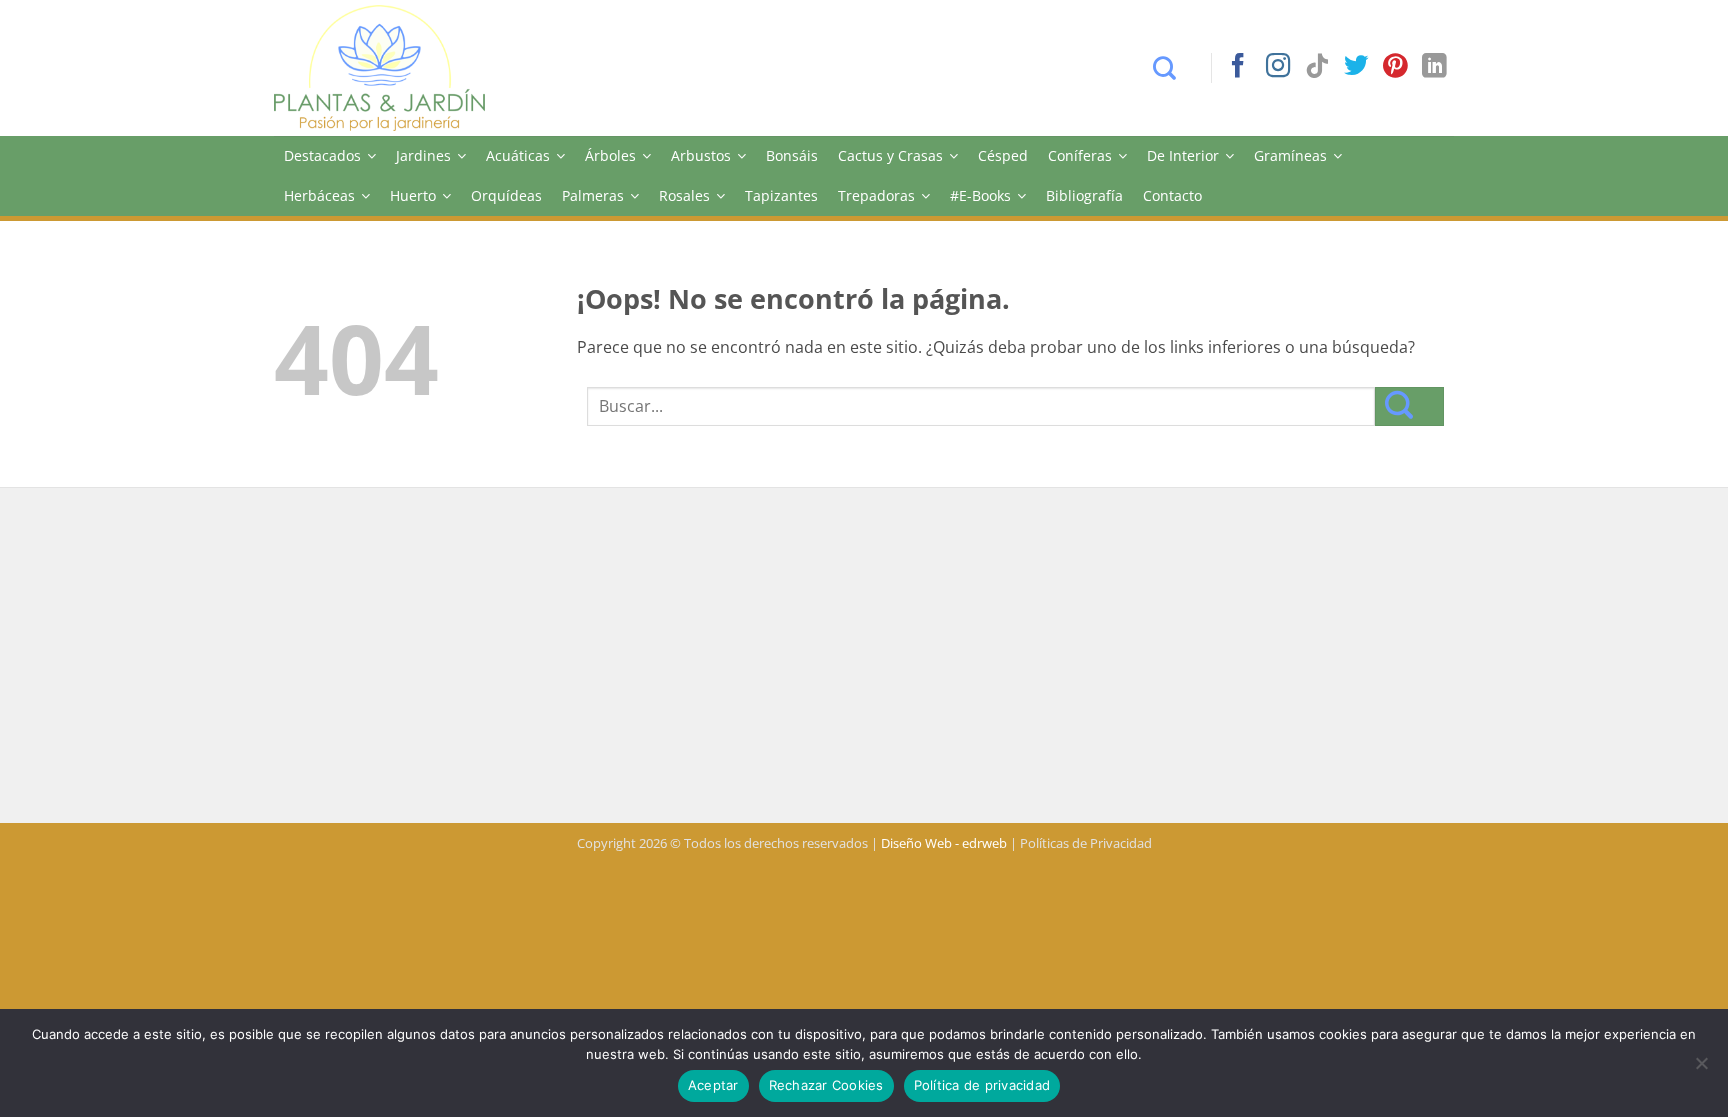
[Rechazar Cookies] (1701, 1069)
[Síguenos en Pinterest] (1395, 67)
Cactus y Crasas (890, 155)
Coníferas (1080, 155)
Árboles (610, 155)
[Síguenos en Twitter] (1356, 67)
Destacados (322, 155)
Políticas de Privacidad (1086, 843)
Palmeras (593, 195)
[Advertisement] (864, 658)
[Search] (1174, 68)
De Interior (1183, 155)
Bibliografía (1084, 195)
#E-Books (980, 195)
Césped (1003, 155)
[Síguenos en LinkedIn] (1434, 67)
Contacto (1172, 195)
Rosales (684, 195)
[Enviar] (1409, 406)
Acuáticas (518, 155)
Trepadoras (876, 195)
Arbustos (701, 155)
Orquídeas (506, 195)
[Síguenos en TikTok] (1317, 67)
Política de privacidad (982, 1085)
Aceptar (713, 1085)
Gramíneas (1290, 155)
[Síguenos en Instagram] (1278, 67)
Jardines (423, 155)
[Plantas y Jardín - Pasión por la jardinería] (393, 68)
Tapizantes (781, 195)
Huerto (413, 195)
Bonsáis (792, 155)
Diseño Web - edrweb (944, 843)
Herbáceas (319, 195)
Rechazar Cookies (826, 1085)
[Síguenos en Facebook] (1238, 67)
